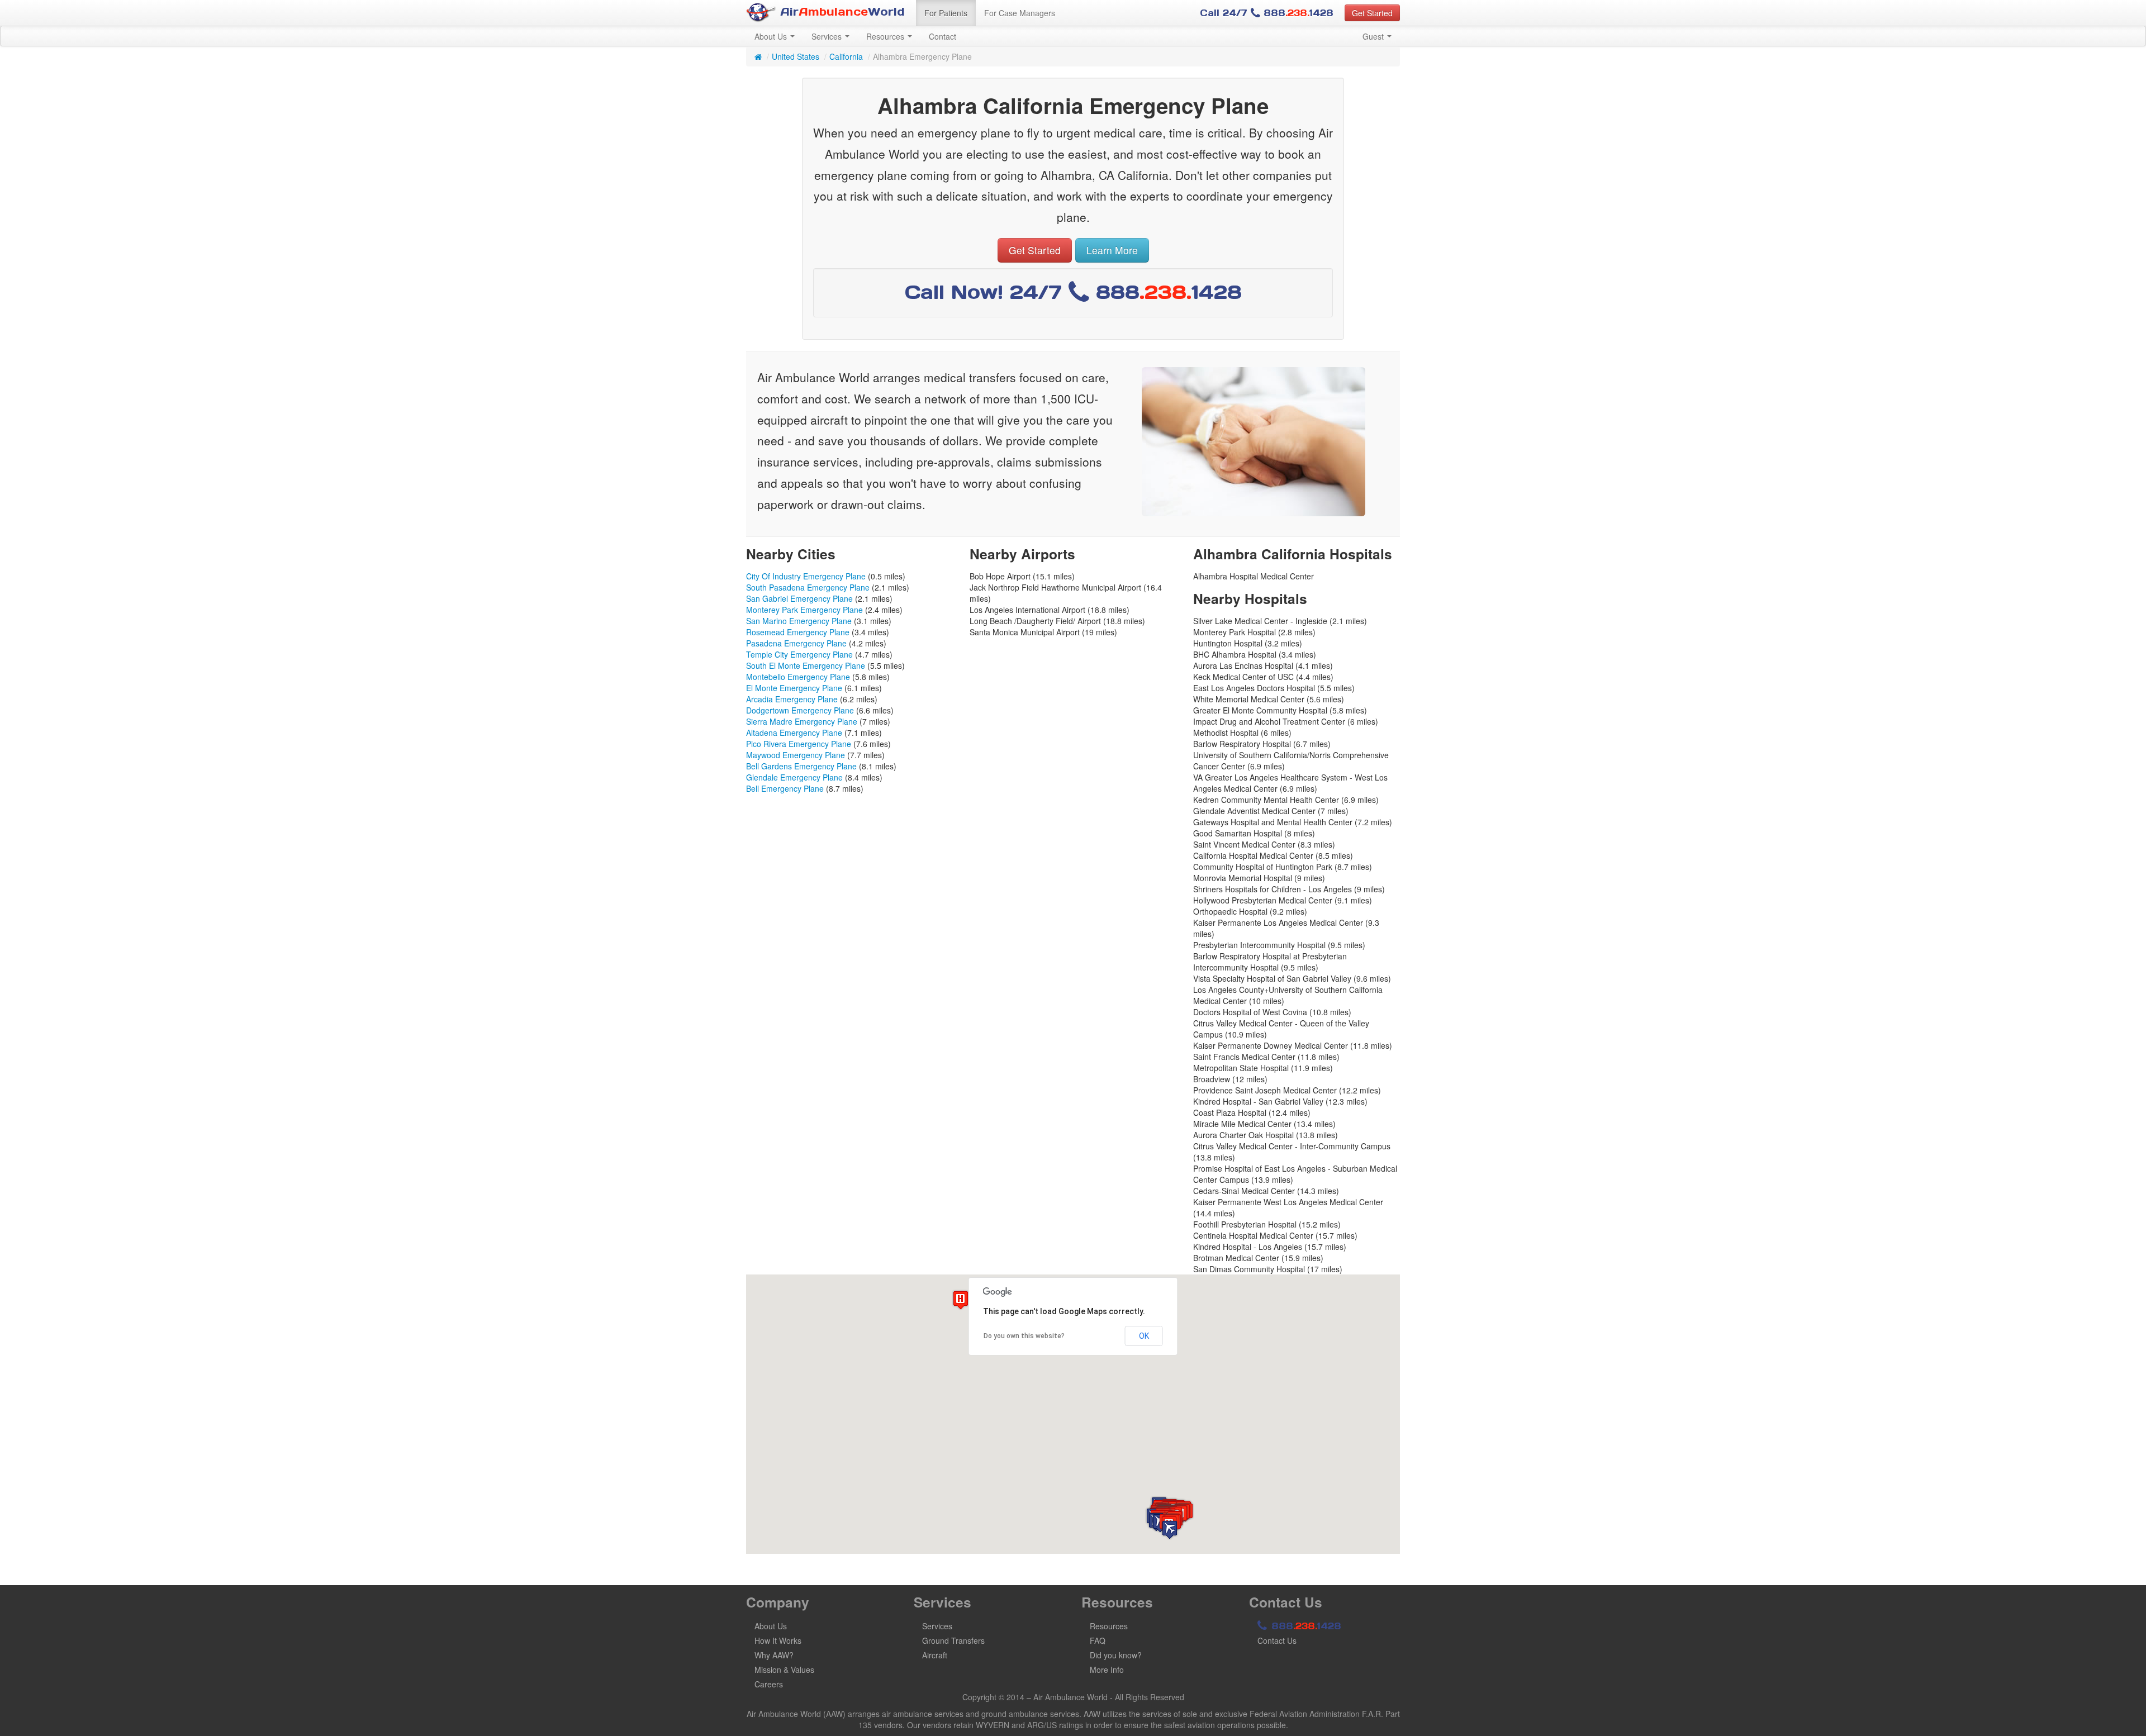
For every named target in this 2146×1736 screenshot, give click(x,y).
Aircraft (935, 1655)
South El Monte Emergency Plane (806, 665)
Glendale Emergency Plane (794, 777)
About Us (772, 36)
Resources (886, 36)
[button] (1170, 1530)
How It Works (778, 1640)
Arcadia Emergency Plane (792, 699)
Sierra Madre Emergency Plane (802, 721)
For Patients (946, 13)
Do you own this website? (1024, 1336)
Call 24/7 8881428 (1267, 13)
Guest (1374, 36)
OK (1144, 1336)
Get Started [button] (1372, 13)
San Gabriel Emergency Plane (799, 598)
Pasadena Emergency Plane (796, 643)
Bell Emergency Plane (785, 788)
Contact (943, 36)
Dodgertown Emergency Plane (800, 710)
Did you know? (1116, 1655)
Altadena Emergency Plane (794, 733)
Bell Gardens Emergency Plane (801, 766)
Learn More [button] (1112, 250)
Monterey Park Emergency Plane (804, 610)
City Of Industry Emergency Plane (806, 576)
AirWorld (841, 12)
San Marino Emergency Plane (799, 621)
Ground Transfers (953, 1640)
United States (796, 56)
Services (828, 36)
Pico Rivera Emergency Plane (799, 744)
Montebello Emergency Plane (798, 677)
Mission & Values (784, 1670)
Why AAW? (774, 1655)
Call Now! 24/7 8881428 (1073, 292)
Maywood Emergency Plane (796, 755)
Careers (769, 1684)
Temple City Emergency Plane (799, 654)
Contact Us (1277, 1640)
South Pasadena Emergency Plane (808, 587)
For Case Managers (1020, 13)
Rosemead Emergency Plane (798, 632)
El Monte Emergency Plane (794, 688)
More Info (1107, 1670)
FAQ (1098, 1640)
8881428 (1305, 1626)
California (846, 56)
